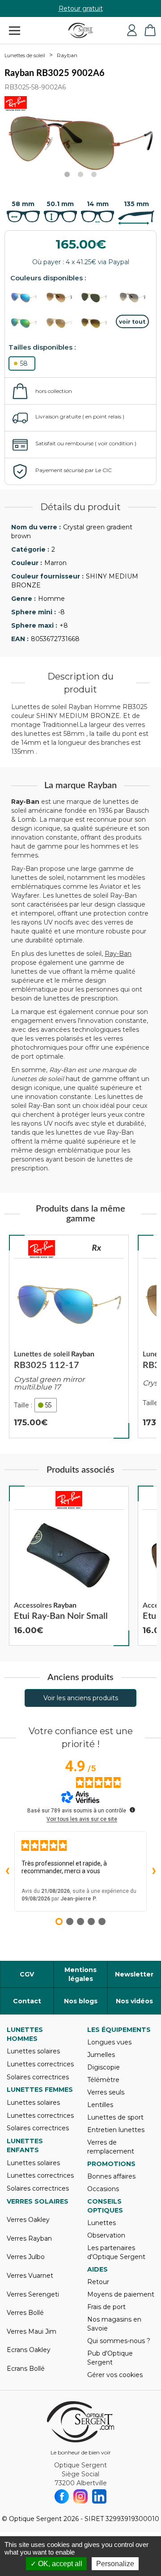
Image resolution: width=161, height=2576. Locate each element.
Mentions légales (80, 1974)
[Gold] (62, 298)
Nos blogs (81, 2001)
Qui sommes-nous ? (119, 2341)
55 (48, 1405)
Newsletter (134, 1974)
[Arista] (97, 298)
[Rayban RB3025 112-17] (69, 1337)
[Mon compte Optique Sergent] (132, 30)
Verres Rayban (29, 2238)
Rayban (67, 55)
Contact (27, 2001)
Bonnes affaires (111, 2176)
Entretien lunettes (116, 2130)
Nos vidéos (134, 2001)
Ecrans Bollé (26, 2369)
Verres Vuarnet (30, 2276)
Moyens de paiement (121, 2294)
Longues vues (109, 2042)
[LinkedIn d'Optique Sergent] (99, 2496)
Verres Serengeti (33, 2294)
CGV (27, 1974)
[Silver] (133, 298)
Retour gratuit (81, 8)
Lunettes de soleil (25, 55)
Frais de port (106, 2307)
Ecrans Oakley (29, 2350)
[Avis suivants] (154, 1871)
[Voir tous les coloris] (133, 321)
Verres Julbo (26, 2257)
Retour (98, 2282)
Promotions (111, 2164)
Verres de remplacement (111, 2147)
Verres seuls (106, 2092)
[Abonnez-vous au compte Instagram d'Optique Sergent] (80, 2496)
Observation (106, 2235)
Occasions (103, 2189)
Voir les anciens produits (81, 1698)
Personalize (115, 2564)
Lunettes (102, 2223)
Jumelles (101, 2055)
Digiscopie (104, 2067)
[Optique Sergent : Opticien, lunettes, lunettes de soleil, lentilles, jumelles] (81, 30)
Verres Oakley (28, 2220)
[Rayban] (42, 1249)
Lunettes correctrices (40, 2064)
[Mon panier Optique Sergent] (150, 30)
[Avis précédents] (7, 1871)
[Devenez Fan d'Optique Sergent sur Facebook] (62, 2496)
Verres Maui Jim (32, 2331)
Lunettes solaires (33, 2051)
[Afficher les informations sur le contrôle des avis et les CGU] (132, 1810)
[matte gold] (27, 298)
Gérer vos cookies (115, 2375)
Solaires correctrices (38, 2077)
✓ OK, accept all (56, 2564)
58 (24, 363)
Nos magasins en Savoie (114, 2324)
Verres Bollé (25, 2313)
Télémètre (103, 2080)
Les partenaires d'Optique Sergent (116, 2252)
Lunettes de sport (115, 2117)
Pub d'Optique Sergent (110, 2358)
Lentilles (100, 2105)
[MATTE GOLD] (97, 323)
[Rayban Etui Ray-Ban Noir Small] (69, 1566)
